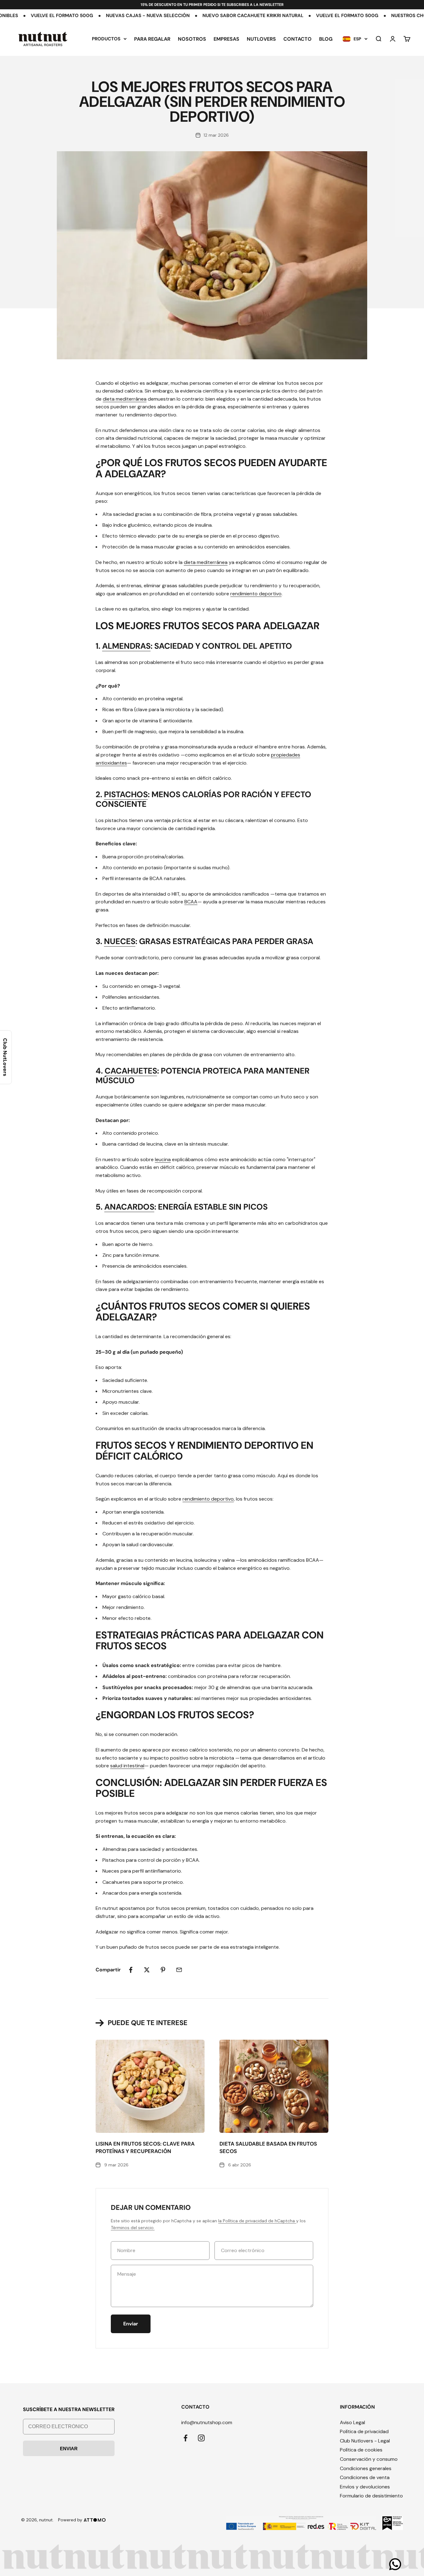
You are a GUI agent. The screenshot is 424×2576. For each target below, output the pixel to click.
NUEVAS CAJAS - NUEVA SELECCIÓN (76, 16)
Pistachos (126, 794)
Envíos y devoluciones (365, 2487)
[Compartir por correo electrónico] (179, 1970)
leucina (163, 1159)
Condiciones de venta (365, 2477)
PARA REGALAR (152, 39)
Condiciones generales (366, 2468)
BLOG (326, 39)
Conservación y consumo (369, 2459)
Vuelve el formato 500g (275, 16)
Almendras (126, 646)
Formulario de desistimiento (371, 2496)
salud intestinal (127, 1766)
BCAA (191, 902)
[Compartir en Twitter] (147, 1970)
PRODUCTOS (106, 39)
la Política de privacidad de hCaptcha (257, 2221)
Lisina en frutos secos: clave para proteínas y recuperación (145, 2147)
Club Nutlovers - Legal (365, 2441)
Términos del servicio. (133, 2228)
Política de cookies (361, 2450)
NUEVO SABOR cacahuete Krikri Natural (181, 16)
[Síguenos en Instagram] (201, 2438)
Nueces (120, 941)
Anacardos (129, 1207)
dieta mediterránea (125, 399)
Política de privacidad (364, 2431)
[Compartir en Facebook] (131, 1970)
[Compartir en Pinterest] (163, 1970)
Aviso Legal (352, 2422)
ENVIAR (69, 2449)
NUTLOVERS (261, 39)
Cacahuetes (131, 1071)
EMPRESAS (226, 39)
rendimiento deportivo (256, 594)
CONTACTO (298, 39)
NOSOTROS (192, 39)
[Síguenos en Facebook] (185, 2438)
